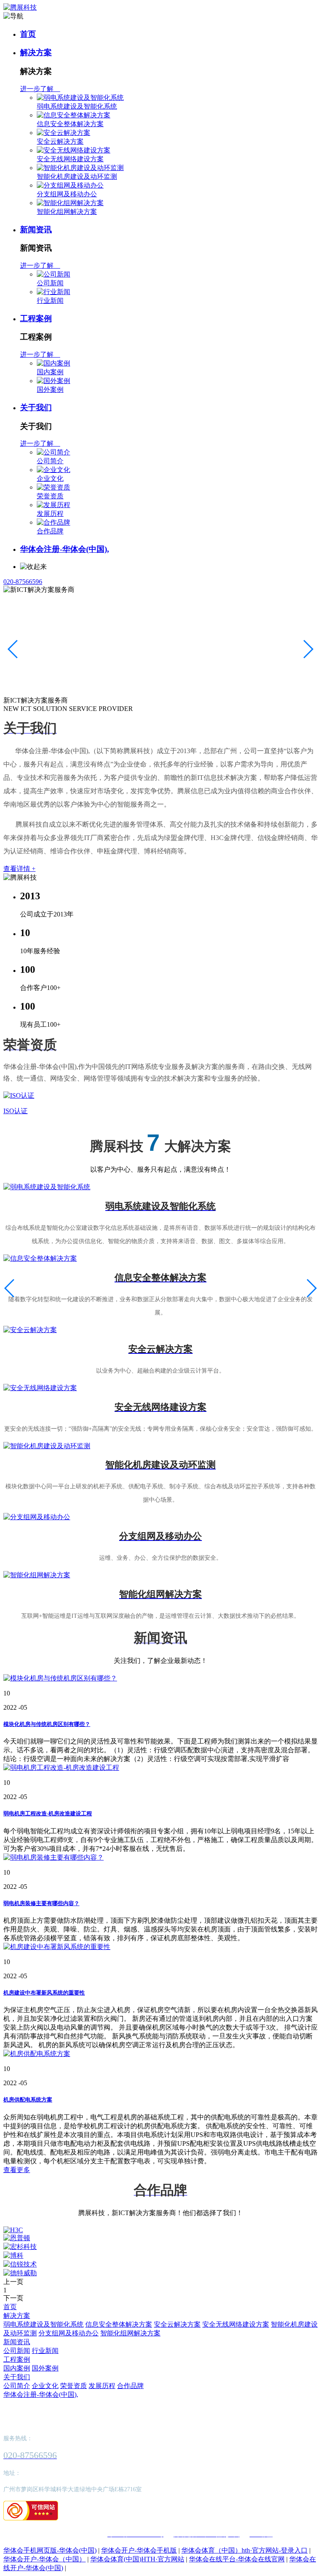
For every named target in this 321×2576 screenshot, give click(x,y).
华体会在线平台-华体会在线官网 (237, 2559)
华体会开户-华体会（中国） (45, 2559)
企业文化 (50, 478)
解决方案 (36, 52)
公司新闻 (50, 283)
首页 (28, 34)
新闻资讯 (36, 230)
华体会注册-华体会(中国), (65, 549)
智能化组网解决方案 (67, 212)
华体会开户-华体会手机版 (139, 2550)
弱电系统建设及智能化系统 (77, 106)
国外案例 (50, 390)
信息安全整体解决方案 (70, 124)
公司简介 (50, 461)
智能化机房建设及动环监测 (77, 176)
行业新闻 (50, 301)
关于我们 (36, 407)
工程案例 (36, 319)
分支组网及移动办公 (67, 194)
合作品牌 (50, 531)
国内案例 (50, 372)
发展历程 (50, 514)
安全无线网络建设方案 (70, 159)
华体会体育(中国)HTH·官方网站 (137, 2559)
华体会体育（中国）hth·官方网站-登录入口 (245, 2550)
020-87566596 (23, 582)
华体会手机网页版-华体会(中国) (50, 2550)
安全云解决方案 (60, 141)
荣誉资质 (50, 496)
